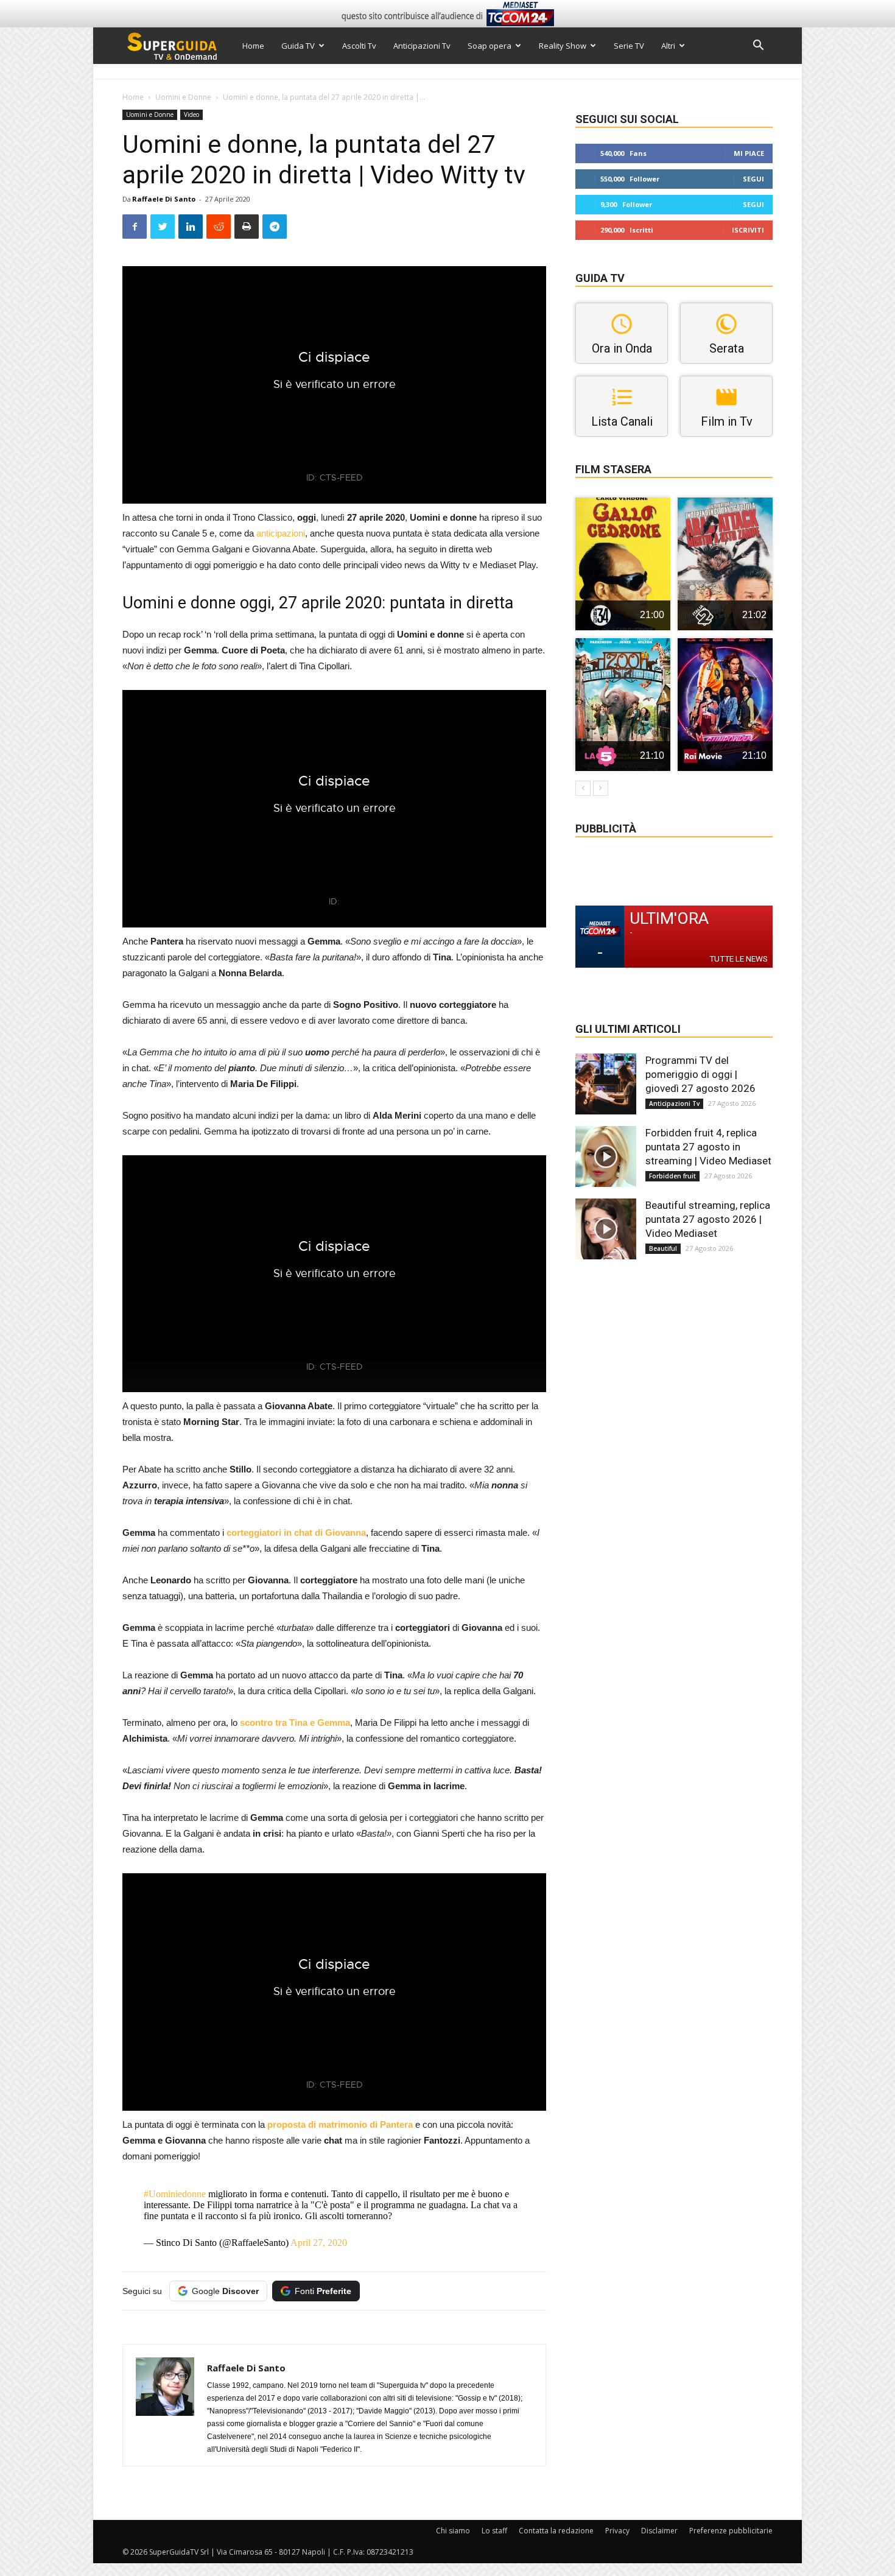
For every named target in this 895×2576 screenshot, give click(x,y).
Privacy (617, 2531)
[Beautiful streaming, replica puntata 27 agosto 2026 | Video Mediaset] (606, 1229)
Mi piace (749, 153)
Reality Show (563, 46)
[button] (758, 47)
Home (253, 46)
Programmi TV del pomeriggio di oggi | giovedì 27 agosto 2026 (700, 1074)
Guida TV (298, 46)
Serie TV (629, 46)
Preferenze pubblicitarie (731, 2531)
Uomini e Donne (183, 97)
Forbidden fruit (672, 1176)
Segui (753, 179)
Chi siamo (453, 2531)
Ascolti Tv (359, 46)
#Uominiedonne (175, 2194)
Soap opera (490, 46)
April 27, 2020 (319, 2243)
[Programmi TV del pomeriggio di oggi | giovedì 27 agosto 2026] (606, 1084)
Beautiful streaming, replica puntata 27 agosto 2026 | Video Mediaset (708, 1219)
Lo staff (494, 2531)
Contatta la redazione (556, 2531)
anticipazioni (281, 533)
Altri (668, 46)
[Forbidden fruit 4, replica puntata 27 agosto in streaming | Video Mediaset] (606, 1156)
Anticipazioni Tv (422, 46)
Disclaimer (659, 2531)
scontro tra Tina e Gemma (295, 1723)
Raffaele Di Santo (164, 199)
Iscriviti (748, 230)
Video (191, 114)
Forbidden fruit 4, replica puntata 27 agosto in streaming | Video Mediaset (708, 1147)
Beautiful (663, 1248)
